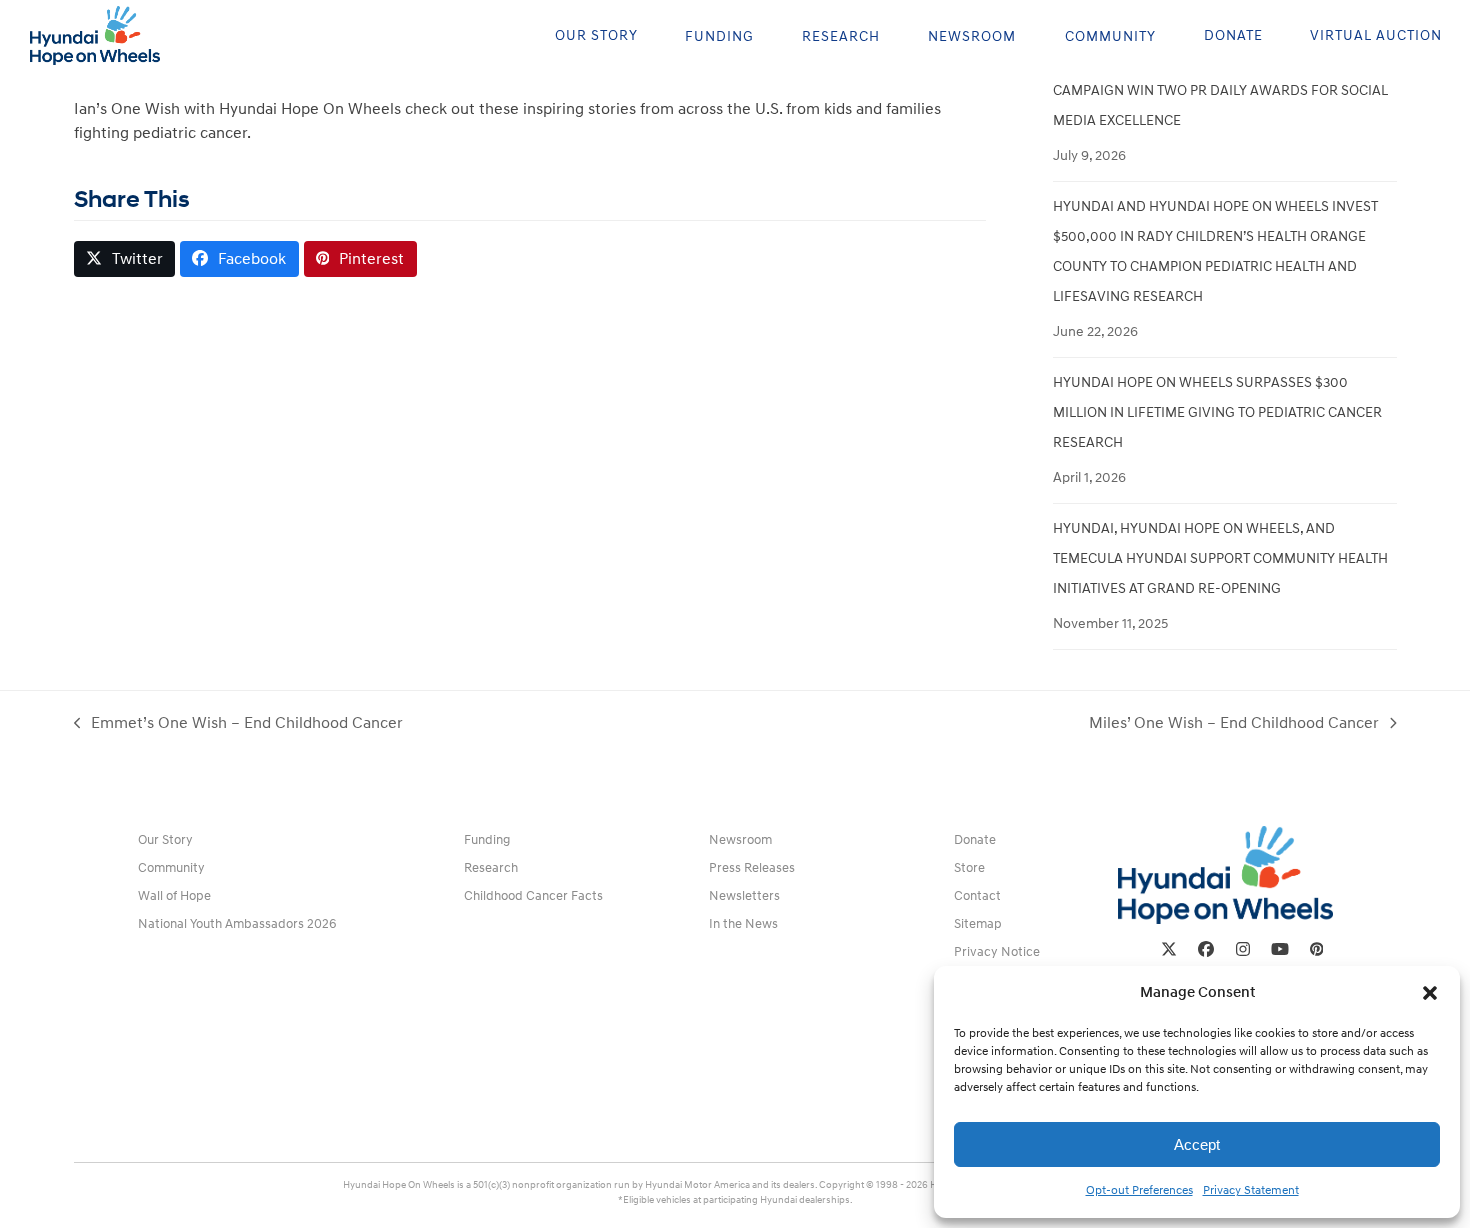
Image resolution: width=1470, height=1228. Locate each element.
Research (491, 868)
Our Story (165, 840)
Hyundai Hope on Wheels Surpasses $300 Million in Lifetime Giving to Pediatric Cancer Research (1217, 412)
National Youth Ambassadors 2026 (237, 924)
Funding (487, 840)
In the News (743, 924)
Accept (1197, 1144)
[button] (1430, 993)
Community (171, 868)
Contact (977, 896)
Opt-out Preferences (1139, 1190)
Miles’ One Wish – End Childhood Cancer (1234, 724)
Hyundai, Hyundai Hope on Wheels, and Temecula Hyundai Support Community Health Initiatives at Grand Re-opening (1220, 558)
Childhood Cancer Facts (533, 896)
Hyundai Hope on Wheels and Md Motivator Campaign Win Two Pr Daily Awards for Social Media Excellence (1220, 90)
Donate (975, 840)
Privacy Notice (997, 952)
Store (969, 868)
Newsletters (744, 896)
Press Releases (752, 868)
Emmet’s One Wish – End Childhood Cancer (239, 724)
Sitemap (978, 924)
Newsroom (740, 840)
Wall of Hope (174, 896)
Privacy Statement (1251, 1190)
